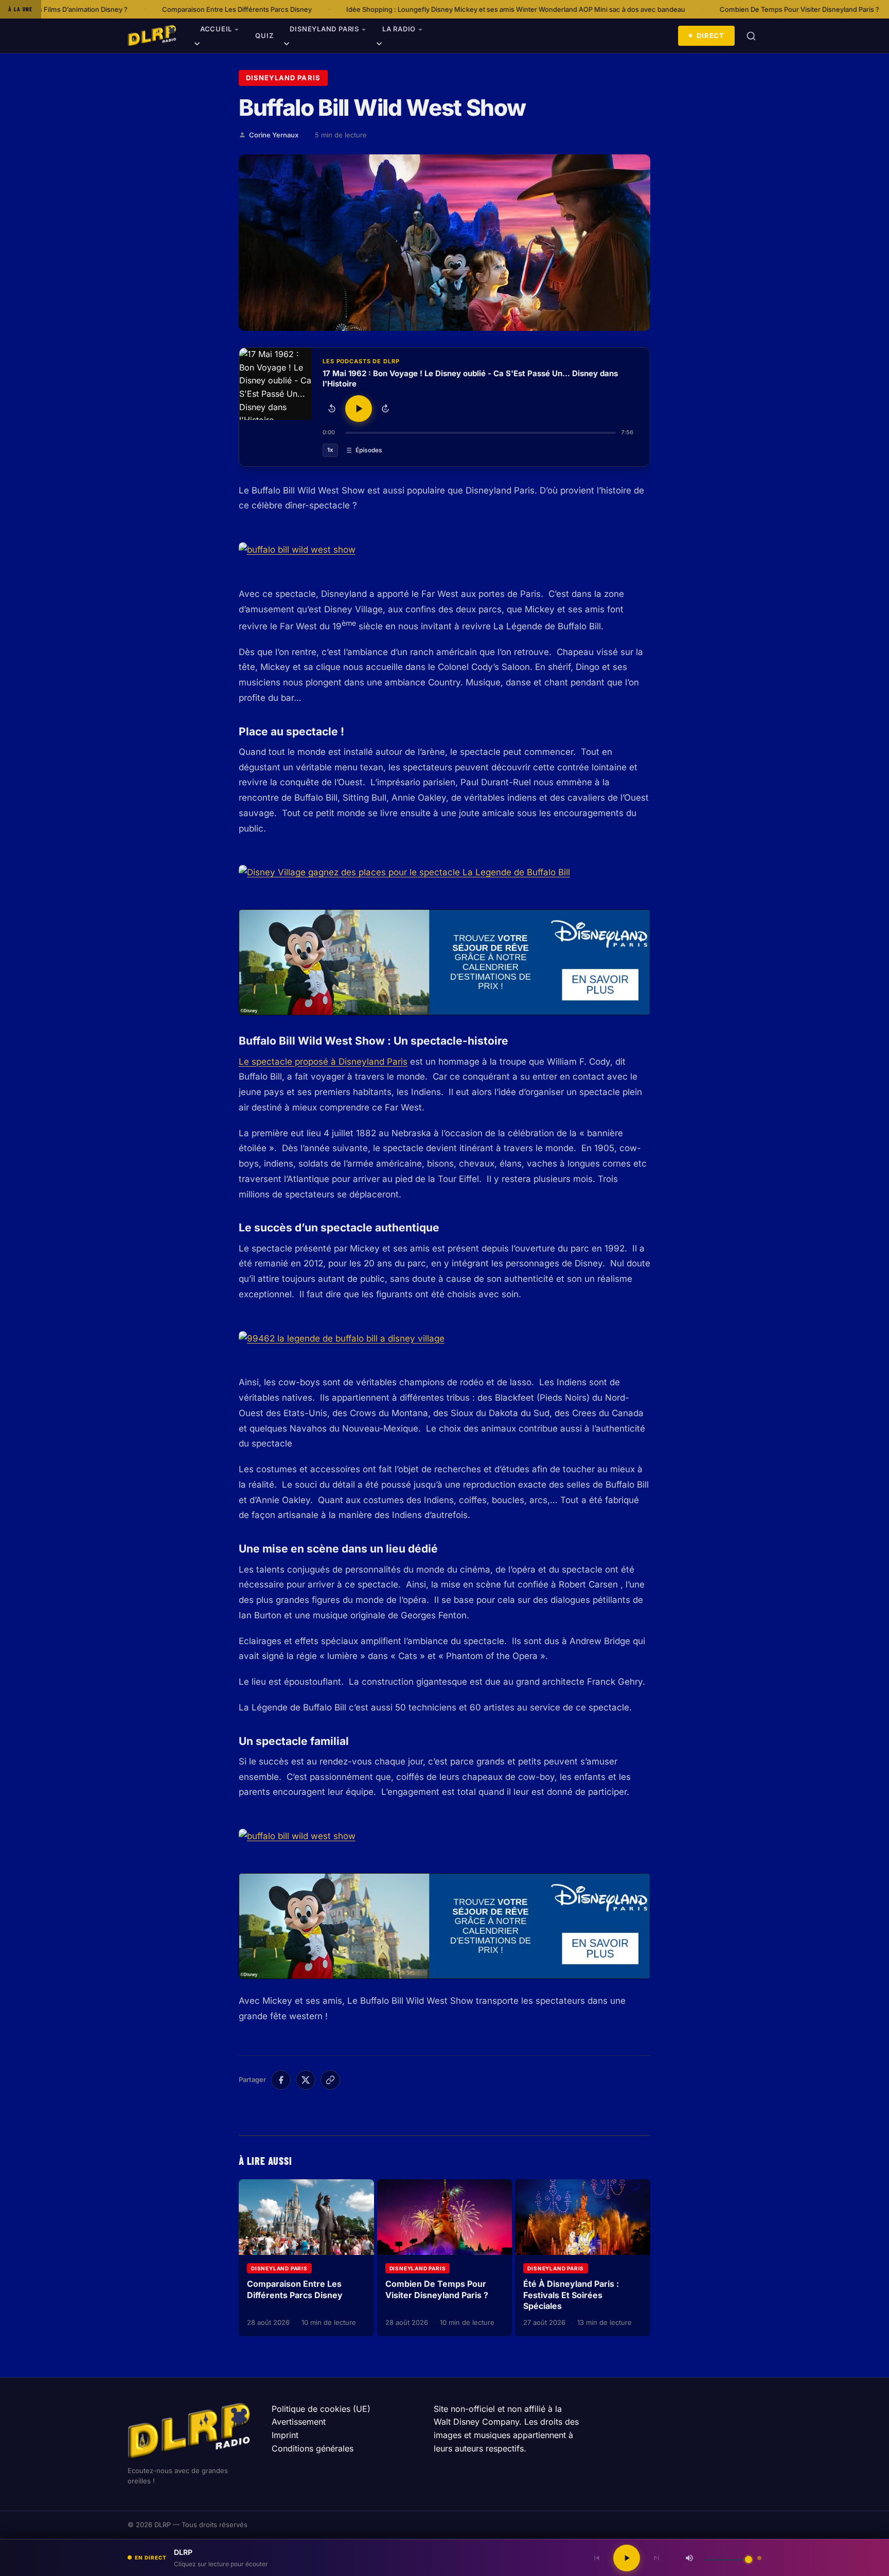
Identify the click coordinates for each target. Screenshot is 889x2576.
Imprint (285, 2435)
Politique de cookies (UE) (321, 2409)
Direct (710, 36)
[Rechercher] (751, 36)
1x (330, 450)
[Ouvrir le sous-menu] (197, 45)
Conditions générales (313, 2448)
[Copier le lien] (330, 2080)
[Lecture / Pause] (359, 409)
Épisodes (369, 450)
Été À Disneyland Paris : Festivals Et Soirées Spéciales (571, 2295)
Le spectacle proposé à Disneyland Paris (323, 1062)
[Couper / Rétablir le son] (689, 2558)
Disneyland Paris (324, 29)
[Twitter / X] (306, 2080)
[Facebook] (281, 2080)
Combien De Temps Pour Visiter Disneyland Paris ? (662, 9)
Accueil (216, 29)
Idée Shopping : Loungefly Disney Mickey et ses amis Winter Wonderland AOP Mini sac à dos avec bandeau (378, 9)
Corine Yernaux (274, 135)
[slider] (481, 433)
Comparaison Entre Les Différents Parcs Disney (99, 9)
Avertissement (299, 2422)
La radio (399, 29)
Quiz (264, 36)
